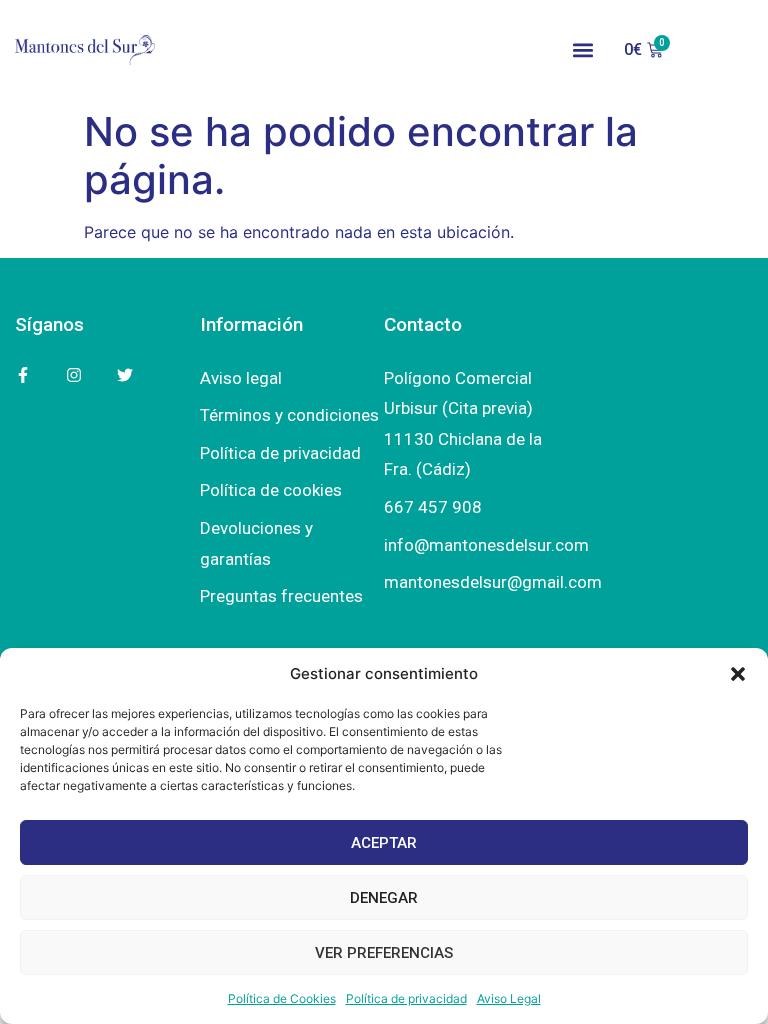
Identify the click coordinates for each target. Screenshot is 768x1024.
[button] (738, 674)
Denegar (384, 898)
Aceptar (384, 843)
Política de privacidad (406, 998)
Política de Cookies (282, 998)
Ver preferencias (384, 953)
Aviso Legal (509, 998)
